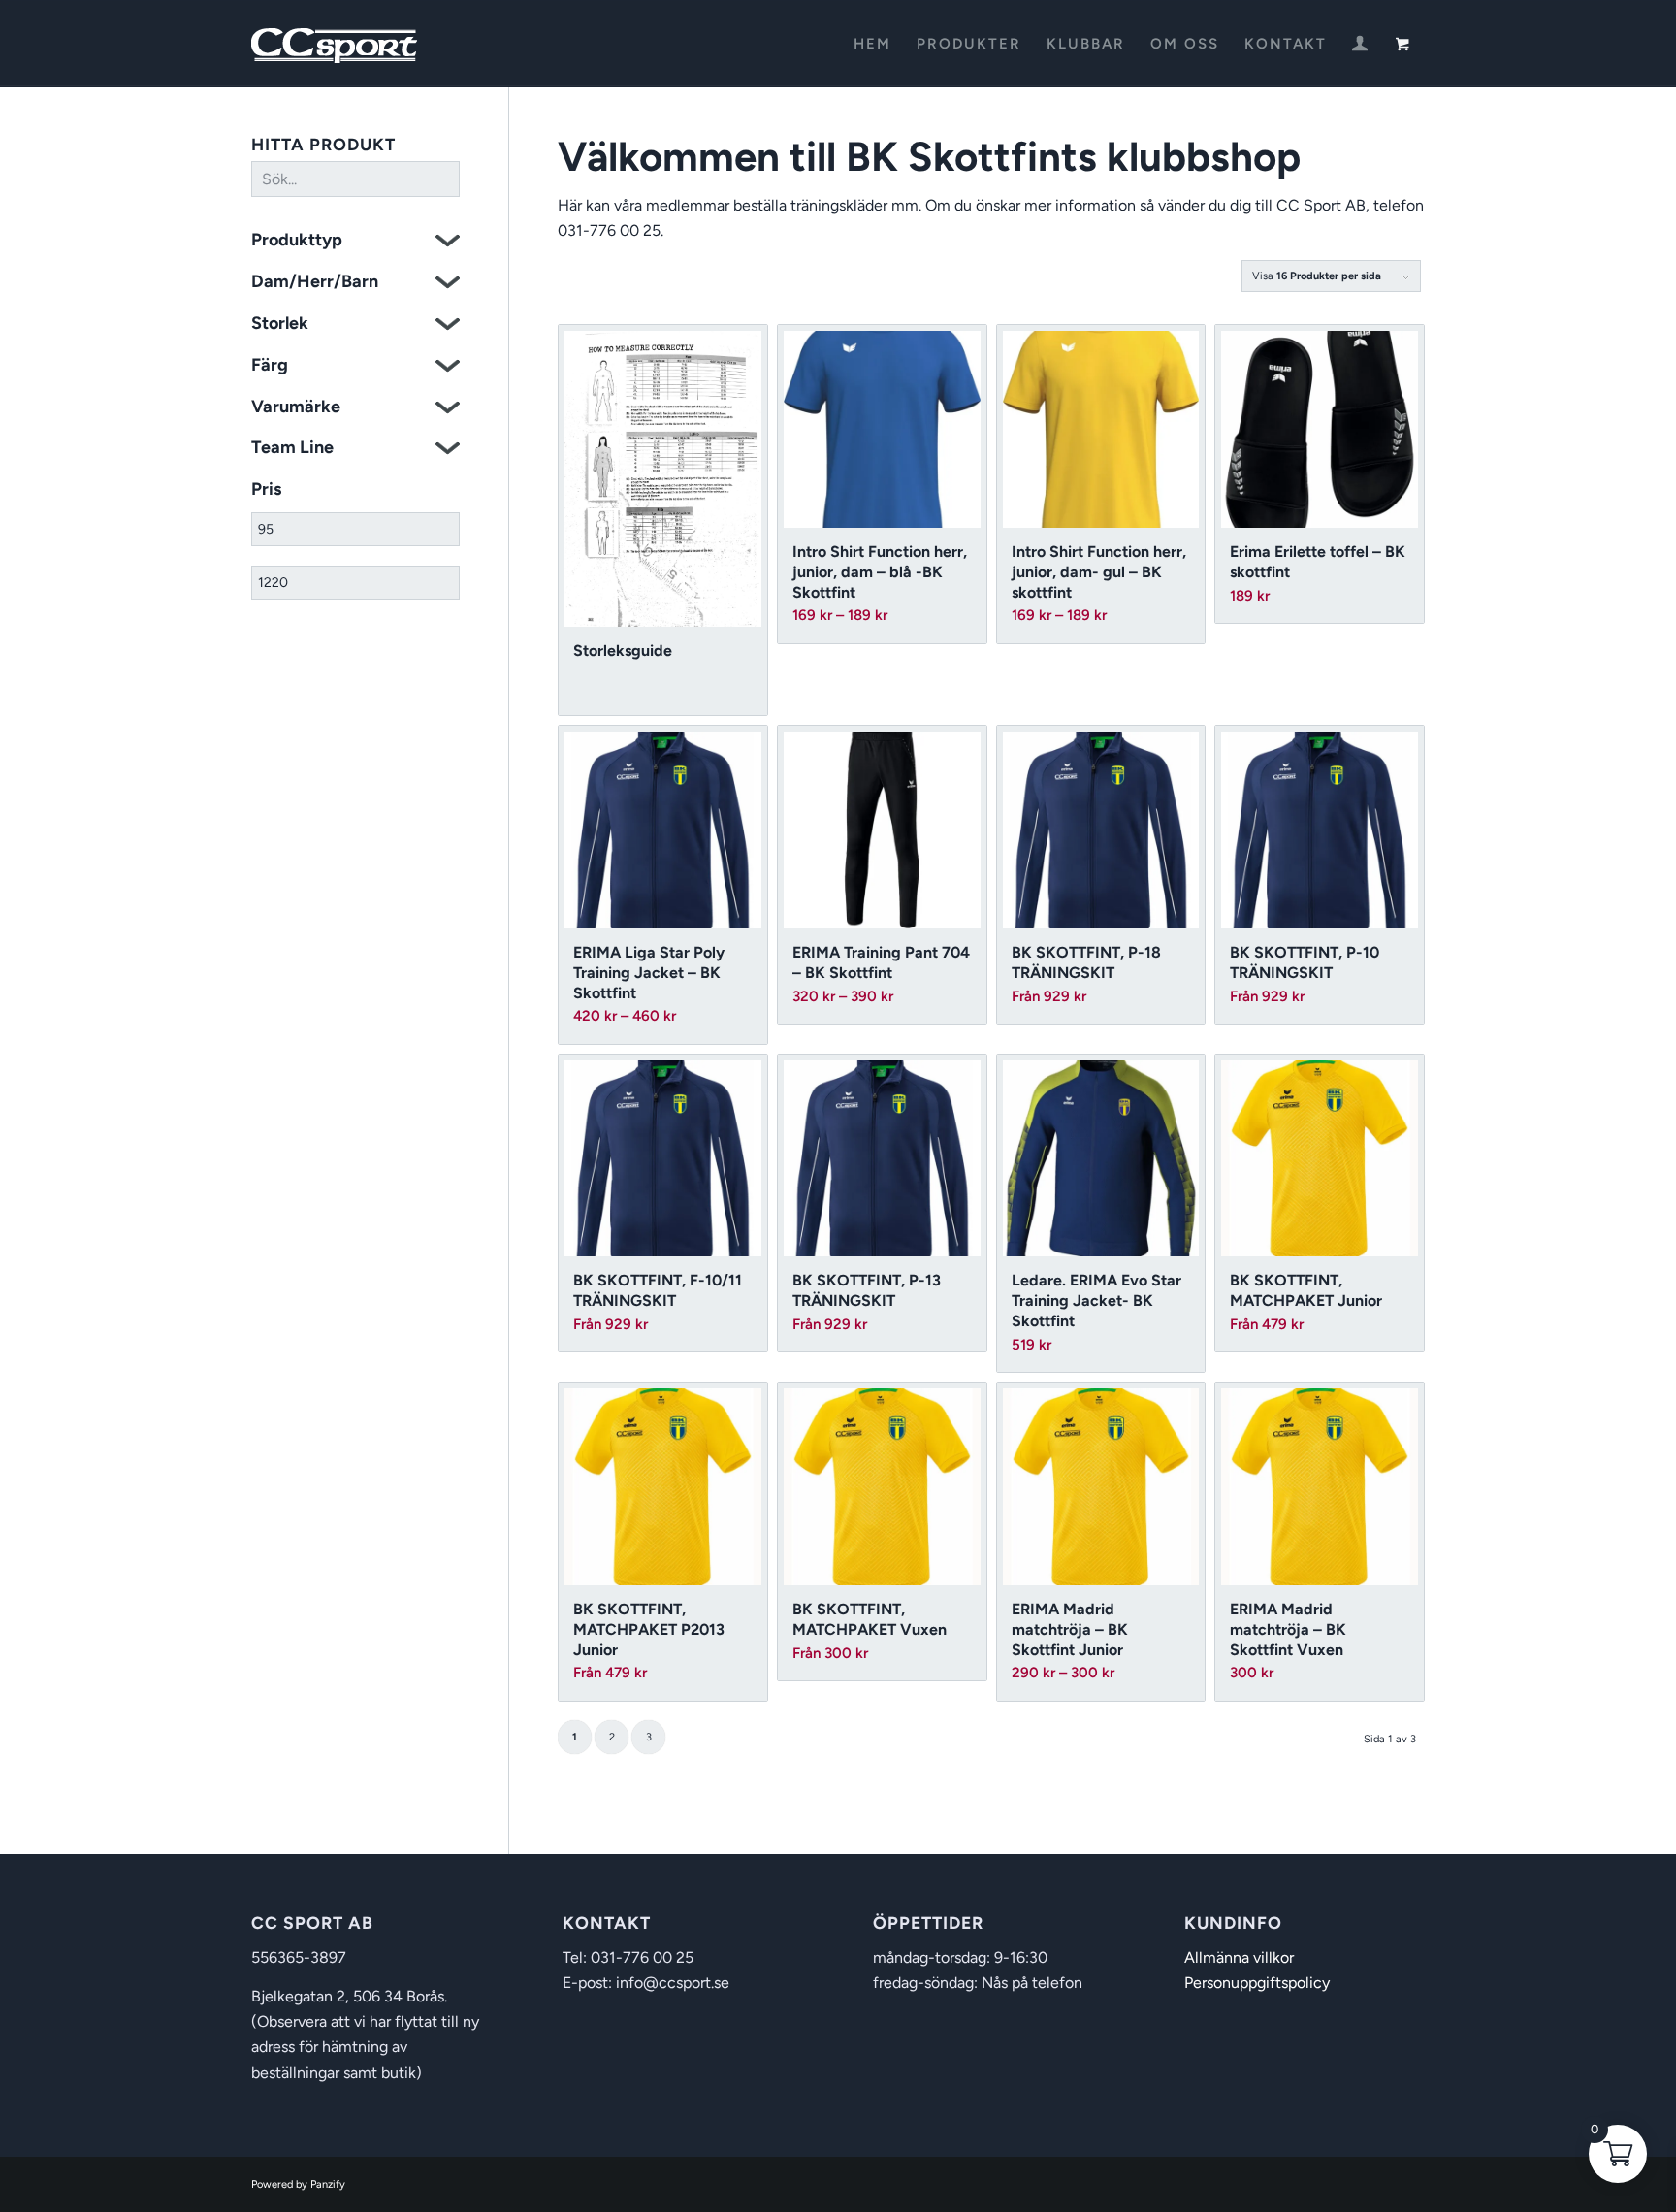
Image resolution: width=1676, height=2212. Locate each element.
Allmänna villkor (1239, 1957)
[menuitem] (872, 44)
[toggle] (448, 243)
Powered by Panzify (298, 2184)
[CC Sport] (335, 44)
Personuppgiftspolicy (1257, 1983)
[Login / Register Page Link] (1360, 46)
